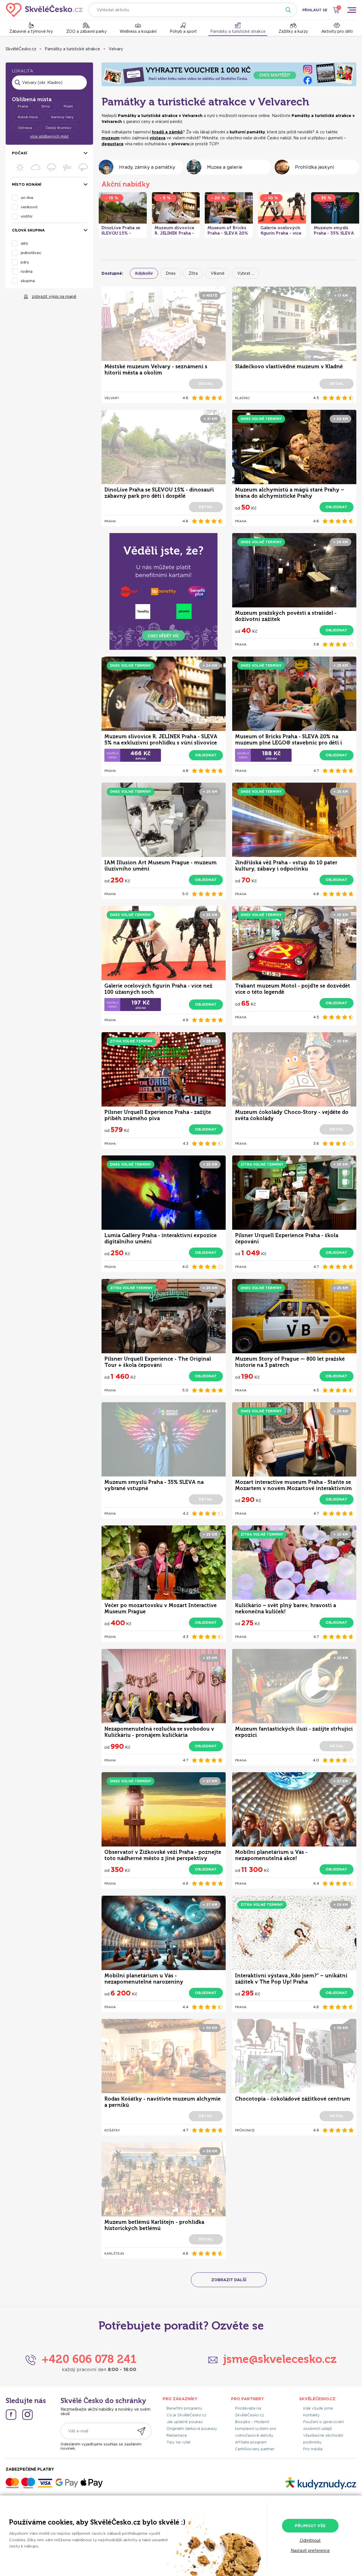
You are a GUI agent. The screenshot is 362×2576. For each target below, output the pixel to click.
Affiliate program (251, 2442)
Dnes (171, 273)
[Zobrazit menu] (352, 10)
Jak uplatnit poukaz (185, 2422)
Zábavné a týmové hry (31, 31)
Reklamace (177, 2435)
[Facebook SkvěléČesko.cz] (11, 2415)
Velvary (116, 49)
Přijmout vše (310, 2526)
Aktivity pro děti (337, 31)
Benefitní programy (185, 2408)
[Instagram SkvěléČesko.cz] (27, 2415)
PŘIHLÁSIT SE (315, 10)
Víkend (217, 273)
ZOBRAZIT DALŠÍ (229, 2280)
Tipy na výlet (179, 2442)
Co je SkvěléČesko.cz (186, 2415)
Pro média (313, 2449)
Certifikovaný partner (255, 2449)
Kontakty (312, 2415)
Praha (23, 106)
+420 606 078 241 (89, 2359)
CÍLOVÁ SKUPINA (28, 230)
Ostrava (25, 128)
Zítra (193, 273)
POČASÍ (20, 153)
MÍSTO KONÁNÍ (27, 184)
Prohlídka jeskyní (314, 167)
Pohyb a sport (183, 31)
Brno (46, 106)
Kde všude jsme (318, 2408)
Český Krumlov (58, 128)
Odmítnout (310, 2540)
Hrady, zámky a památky (147, 167)
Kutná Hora (28, 117)
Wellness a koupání (138, 31)
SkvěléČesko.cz (21, 49)
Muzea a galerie (225, 167)
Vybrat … (246, 273)
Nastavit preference (310, 2551)
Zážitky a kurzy (293, 31)
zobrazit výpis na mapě (54, 296)
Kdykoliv (144, 273)
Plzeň (68, 106)
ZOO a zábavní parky (86, 31)
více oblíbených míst (49, 136)
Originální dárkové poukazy (192, 2429)
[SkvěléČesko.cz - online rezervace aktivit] (44, 10)
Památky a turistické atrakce (238, 31)
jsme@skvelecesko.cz (280, 2359)
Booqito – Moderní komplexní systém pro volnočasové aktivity (256, 2429)
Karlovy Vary (62, 117)
